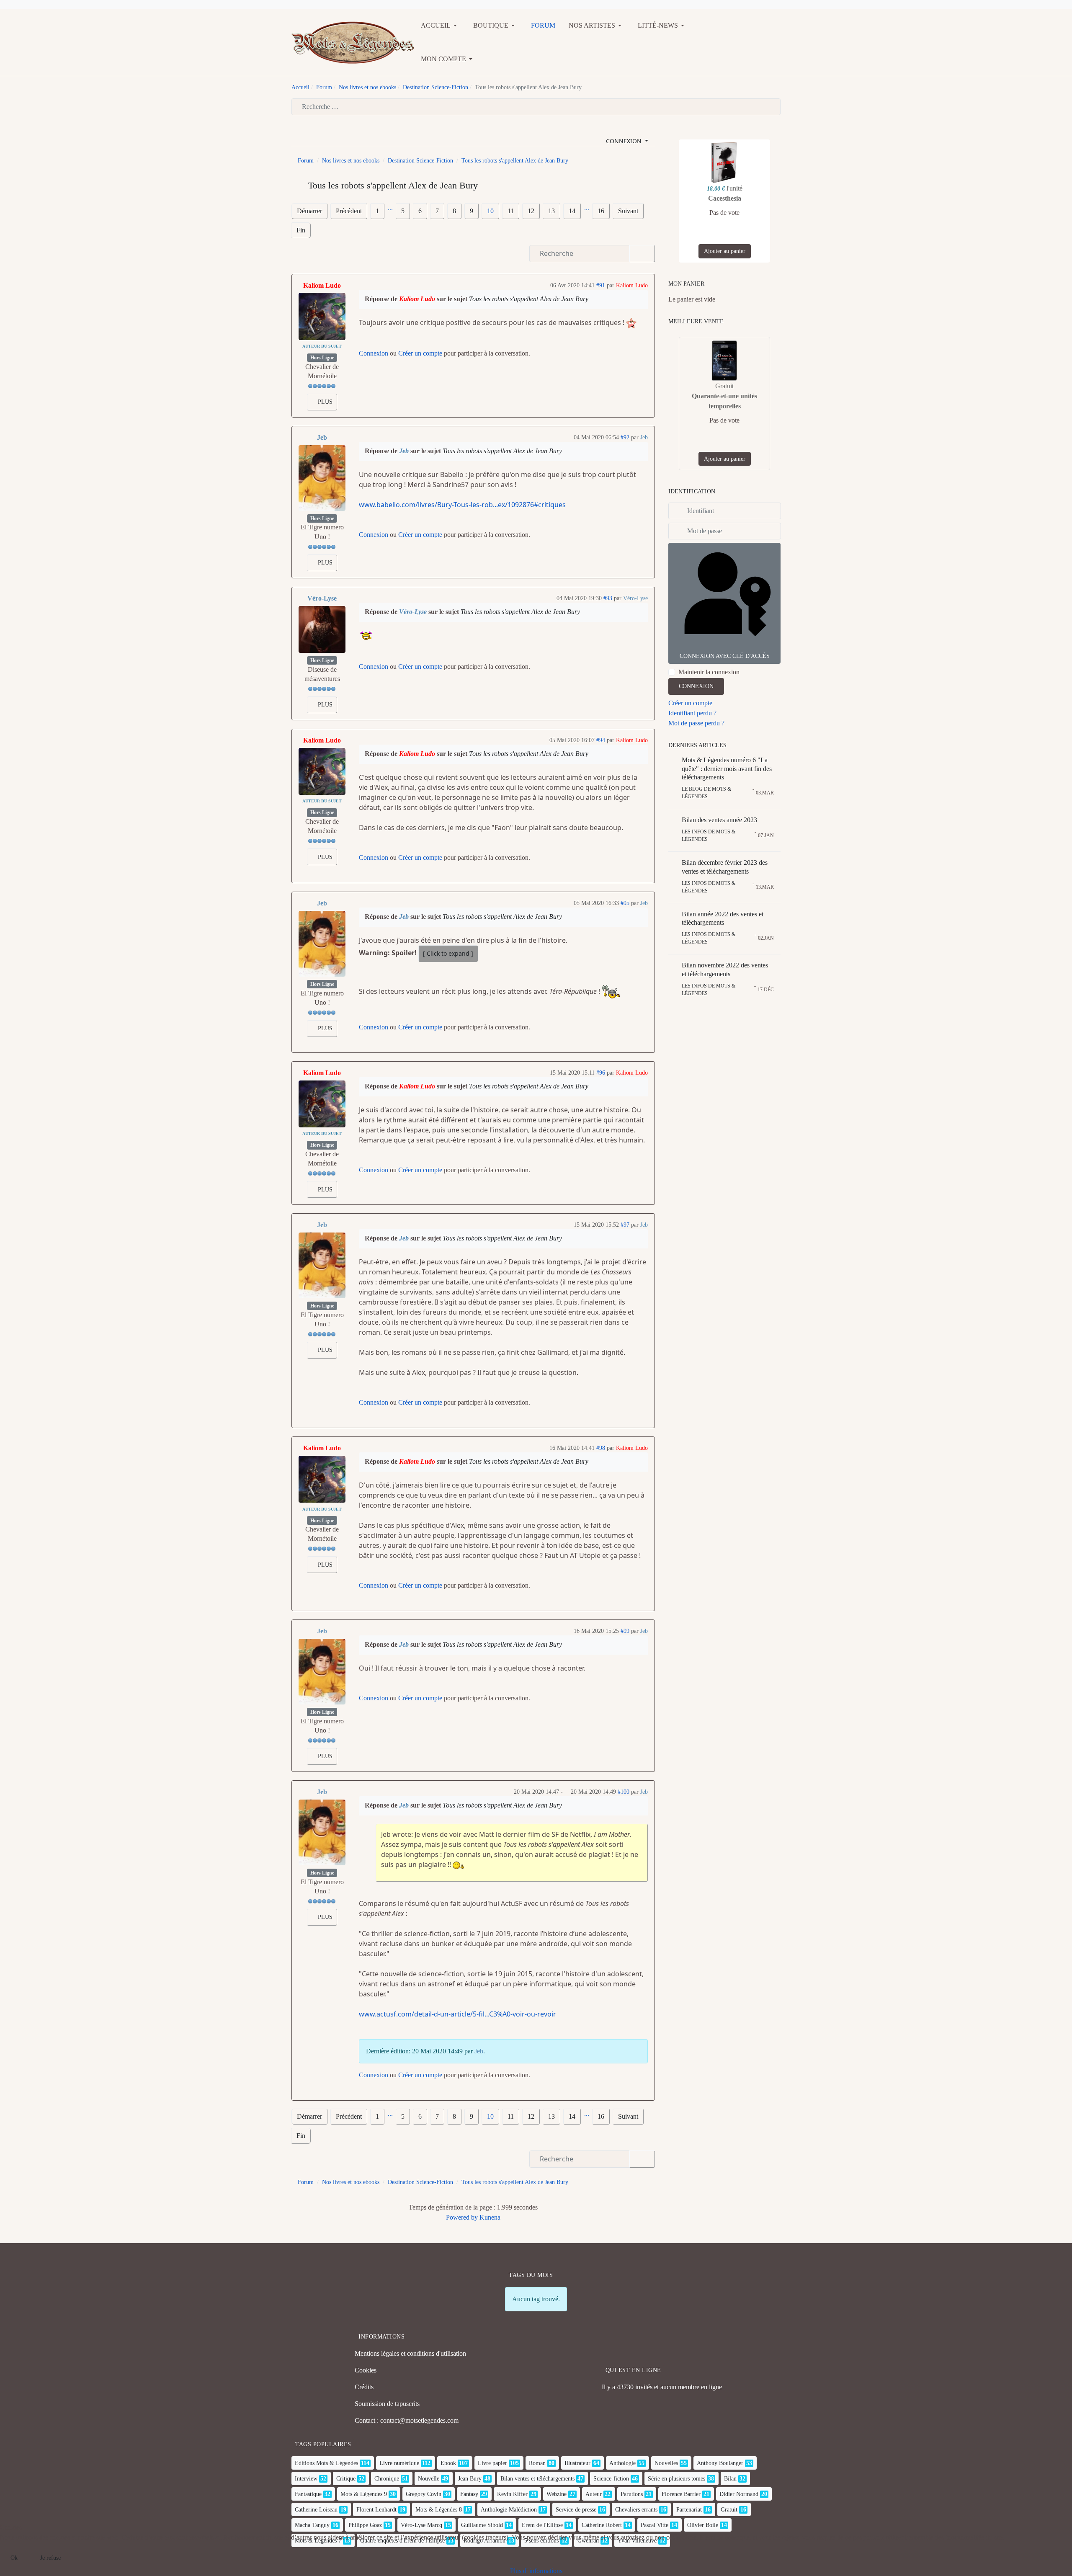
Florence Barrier (681, 2494)
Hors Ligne (322, 358)
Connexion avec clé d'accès (725, 656)
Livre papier (492, 2463)
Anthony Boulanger (720, 2463)
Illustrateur (577, 2463)
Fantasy (469, 2494)
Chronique (387, 2479)
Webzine (557, 2494)
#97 (625, 1225)
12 (531, 211)
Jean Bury (470, 2479)
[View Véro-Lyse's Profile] (322, 629)
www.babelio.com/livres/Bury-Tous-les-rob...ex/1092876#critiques (462, 505)
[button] (440, 26)
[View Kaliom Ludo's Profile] (322, 316)
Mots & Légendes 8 (439, 2510)
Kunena (490, 2217)
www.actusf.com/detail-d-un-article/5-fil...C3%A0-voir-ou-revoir (457, 2014)
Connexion (374, 353)
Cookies (366, 2370)
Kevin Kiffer (512, 2494)
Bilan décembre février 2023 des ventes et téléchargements (725, 867)
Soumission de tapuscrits (387, 2404)
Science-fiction (611, 2479)
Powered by (462, 2217)
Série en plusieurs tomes (676, 2479)
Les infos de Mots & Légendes (709, 835)
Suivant (628, 211)
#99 (625, 1631)
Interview (306, 2479)
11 (511, 211)
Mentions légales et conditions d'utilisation (410, 2353)
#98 (601, 1448)
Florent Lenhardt (376, 2510)
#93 (608, 598)
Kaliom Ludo (322, 285)
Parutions (632, 2494)
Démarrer (309, 211)
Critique (346, 2479)
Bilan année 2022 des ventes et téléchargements (723, 918)
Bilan (730, 2479)
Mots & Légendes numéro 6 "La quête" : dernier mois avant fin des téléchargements (727, 769)
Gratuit (729, 2510)
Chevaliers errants (636, 2510)
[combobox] (536, 107)
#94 (601, 740)
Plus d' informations (536, 2571)
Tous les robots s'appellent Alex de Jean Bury (529, 299)
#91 (601, 285)
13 (551, 211)
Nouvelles (666, 2463)
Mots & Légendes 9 (364, 2494)
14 (572, 211)
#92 (625, 437)
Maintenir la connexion (709, 672)
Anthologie (622, 2463)
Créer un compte (420, 353)
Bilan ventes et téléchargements (537, 2479)
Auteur (594, 2494)
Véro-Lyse (322, 598)
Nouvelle (429, 2479)
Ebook (448, 2463)
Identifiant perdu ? (692, 713)
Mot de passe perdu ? (696, 723)
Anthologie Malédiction (509, 2510)
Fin (301, 230)
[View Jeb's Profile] (322, 478)
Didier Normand (739, 2494)
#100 (624, 1792)
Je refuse (50, 2558)
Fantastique (308, 2494)
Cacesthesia (725, 198)
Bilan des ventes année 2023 (719, 820)
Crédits (364, 2387)
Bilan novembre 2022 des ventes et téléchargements (725, 970)
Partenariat (689, 2510)
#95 (625, 903)
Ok (14, 2558)
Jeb (322, 437)
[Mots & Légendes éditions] (353, 42)
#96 (601, 1073)
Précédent (349, 211)
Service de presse (576, 2510)
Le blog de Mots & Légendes (706, 793)
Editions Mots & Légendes (326, 2463)
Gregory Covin (424, 2494)
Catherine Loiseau (316, 2510)
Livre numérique (399, 2463)
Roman (537, 2463)
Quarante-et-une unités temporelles (724, 401)
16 (601, 211)
